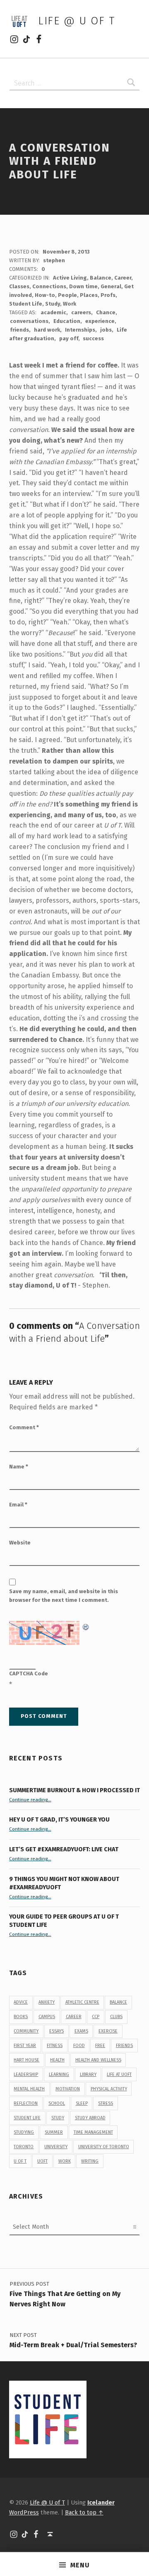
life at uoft (119, 2074)
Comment (24, 1427)
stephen (54, 260)
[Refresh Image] (86, 1626)
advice (21, 2002)
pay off (69, 338)
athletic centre (82, 2002)
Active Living (70, 278)
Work (70, 304)
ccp (96, 2017)
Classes (19, 286)
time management (93, 2132)
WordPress (24, 2512)
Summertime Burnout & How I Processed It (74, 1790)
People (67, 295)
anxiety (47, 2002)
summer (54, 2132)
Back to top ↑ (84, 2512)
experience (100, 321)
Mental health (29, 2089)
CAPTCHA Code (29, 1673)
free (100, 2046)
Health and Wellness (98, 2060)
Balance (101, 278)
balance (118, 2002)
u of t (20, 2161)
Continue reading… (30, 1800)
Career (123, 278)
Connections (49, 286)
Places (89, 295)
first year (25, 2046)
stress (106, 2103)
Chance (106, 312)
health (57, 2060)
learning (59, 2074)
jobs (106, 330)
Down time (83, 286)
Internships (80, 330)
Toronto (24, 2147)
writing (90, 2161)
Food (79, 2046)
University (56, 2147)
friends (19, 330)
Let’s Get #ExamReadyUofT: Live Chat (64, 1849)
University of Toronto (104, 2147)
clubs (116, 2017)
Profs (108, 295)
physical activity (109, 2089)
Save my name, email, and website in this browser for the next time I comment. (64, 1596)
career (74, 2017)
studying (24, 2132)
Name (19, 1467)
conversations (29, 321)
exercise (108, 2031)
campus (47, 2017)
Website (20, 1543)
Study (53, 304)
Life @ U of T (77, 21)
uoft (42, 2161)
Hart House (26, 2060)
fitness (55, 2046)
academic (53, 312)
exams (81, 2031)
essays (56, 2031)
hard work (47, 330)
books (21, 2017)
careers (81, 312)
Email (18, 1505)
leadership (26, 2074)
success (93, 338)
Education (67, 321)
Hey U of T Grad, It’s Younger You (60, 1819)
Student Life (26, 304)
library (88, 2074)
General (111, 286)
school (57, 2103)
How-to (45, 295)
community (26, 2031)
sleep (82, 2103)
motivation (68, 2089)
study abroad (90, 2118)
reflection (26, 2103)
